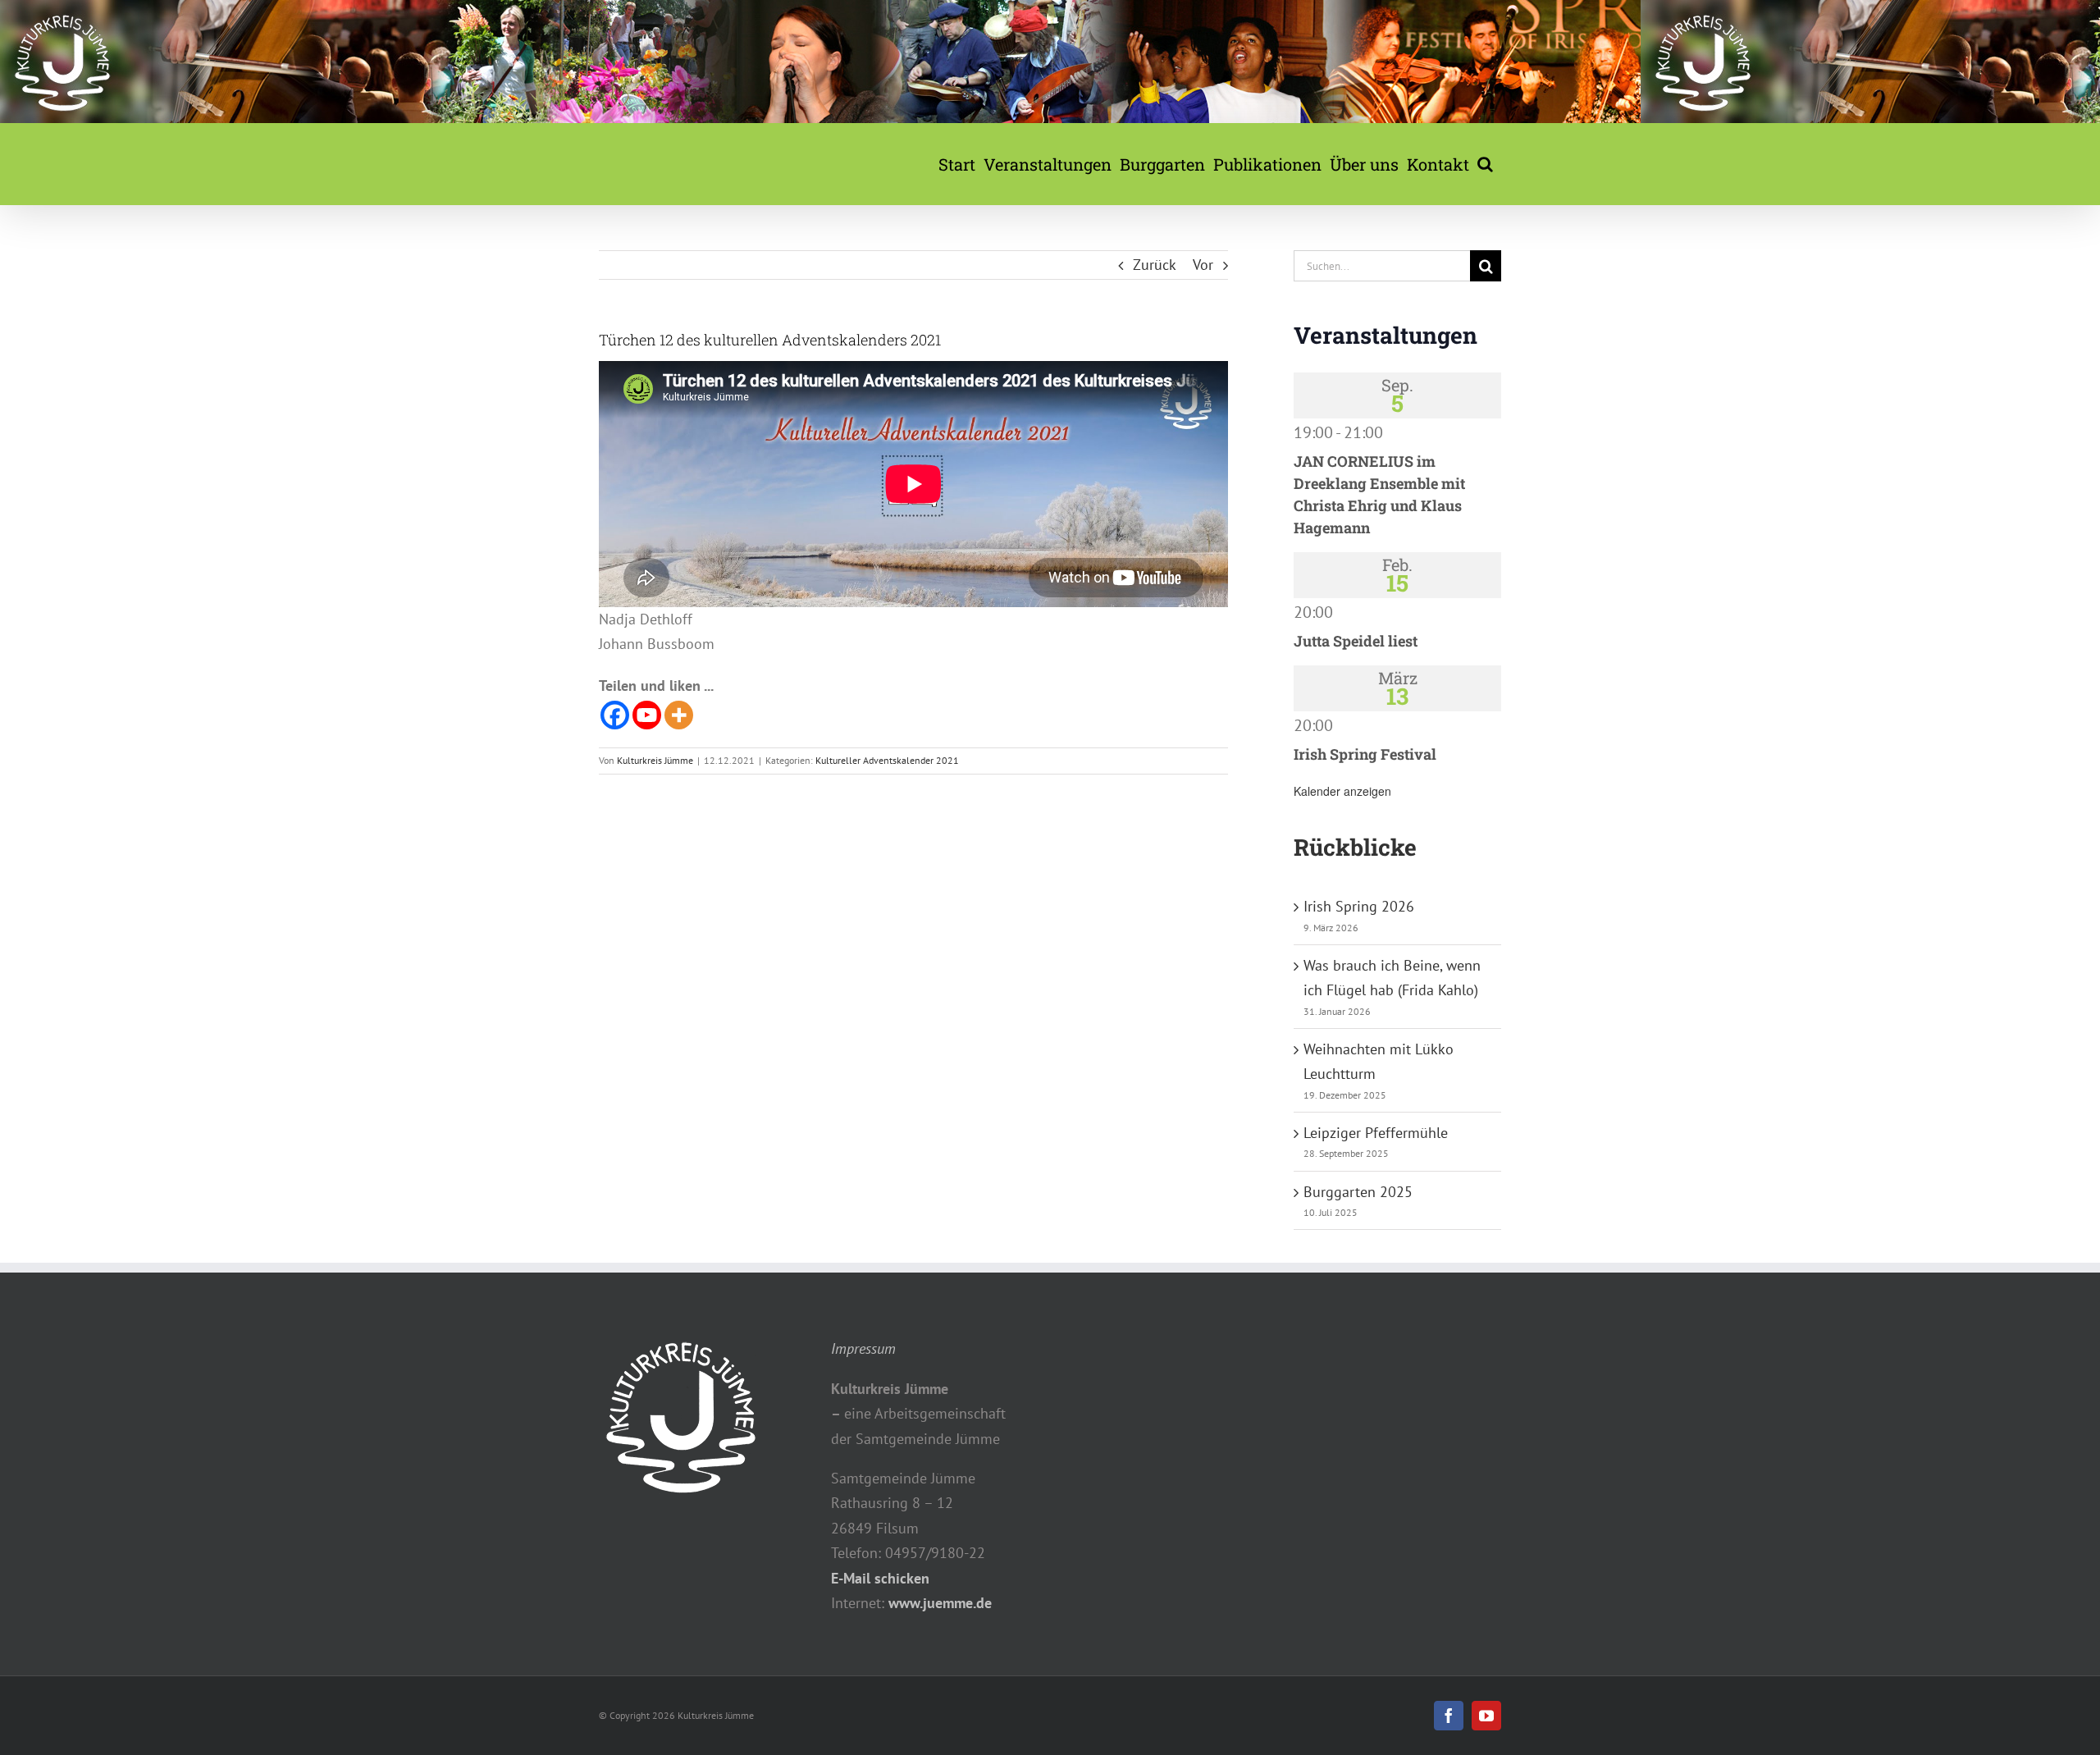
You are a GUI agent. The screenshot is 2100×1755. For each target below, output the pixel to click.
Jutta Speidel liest (1356, 641)
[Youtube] (647, 715)
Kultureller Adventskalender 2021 (887, 760)
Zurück (1155, 265)
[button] (1485, 164)
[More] (679, 715)
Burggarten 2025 (1358, 1192)
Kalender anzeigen (1342, 791)
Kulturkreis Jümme (655, 760)
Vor (1203, 265)
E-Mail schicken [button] (880, 1578)
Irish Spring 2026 (1359, 906)
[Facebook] (615, 715)
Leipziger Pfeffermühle (1376, 1133)
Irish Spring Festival (1365, 754)
